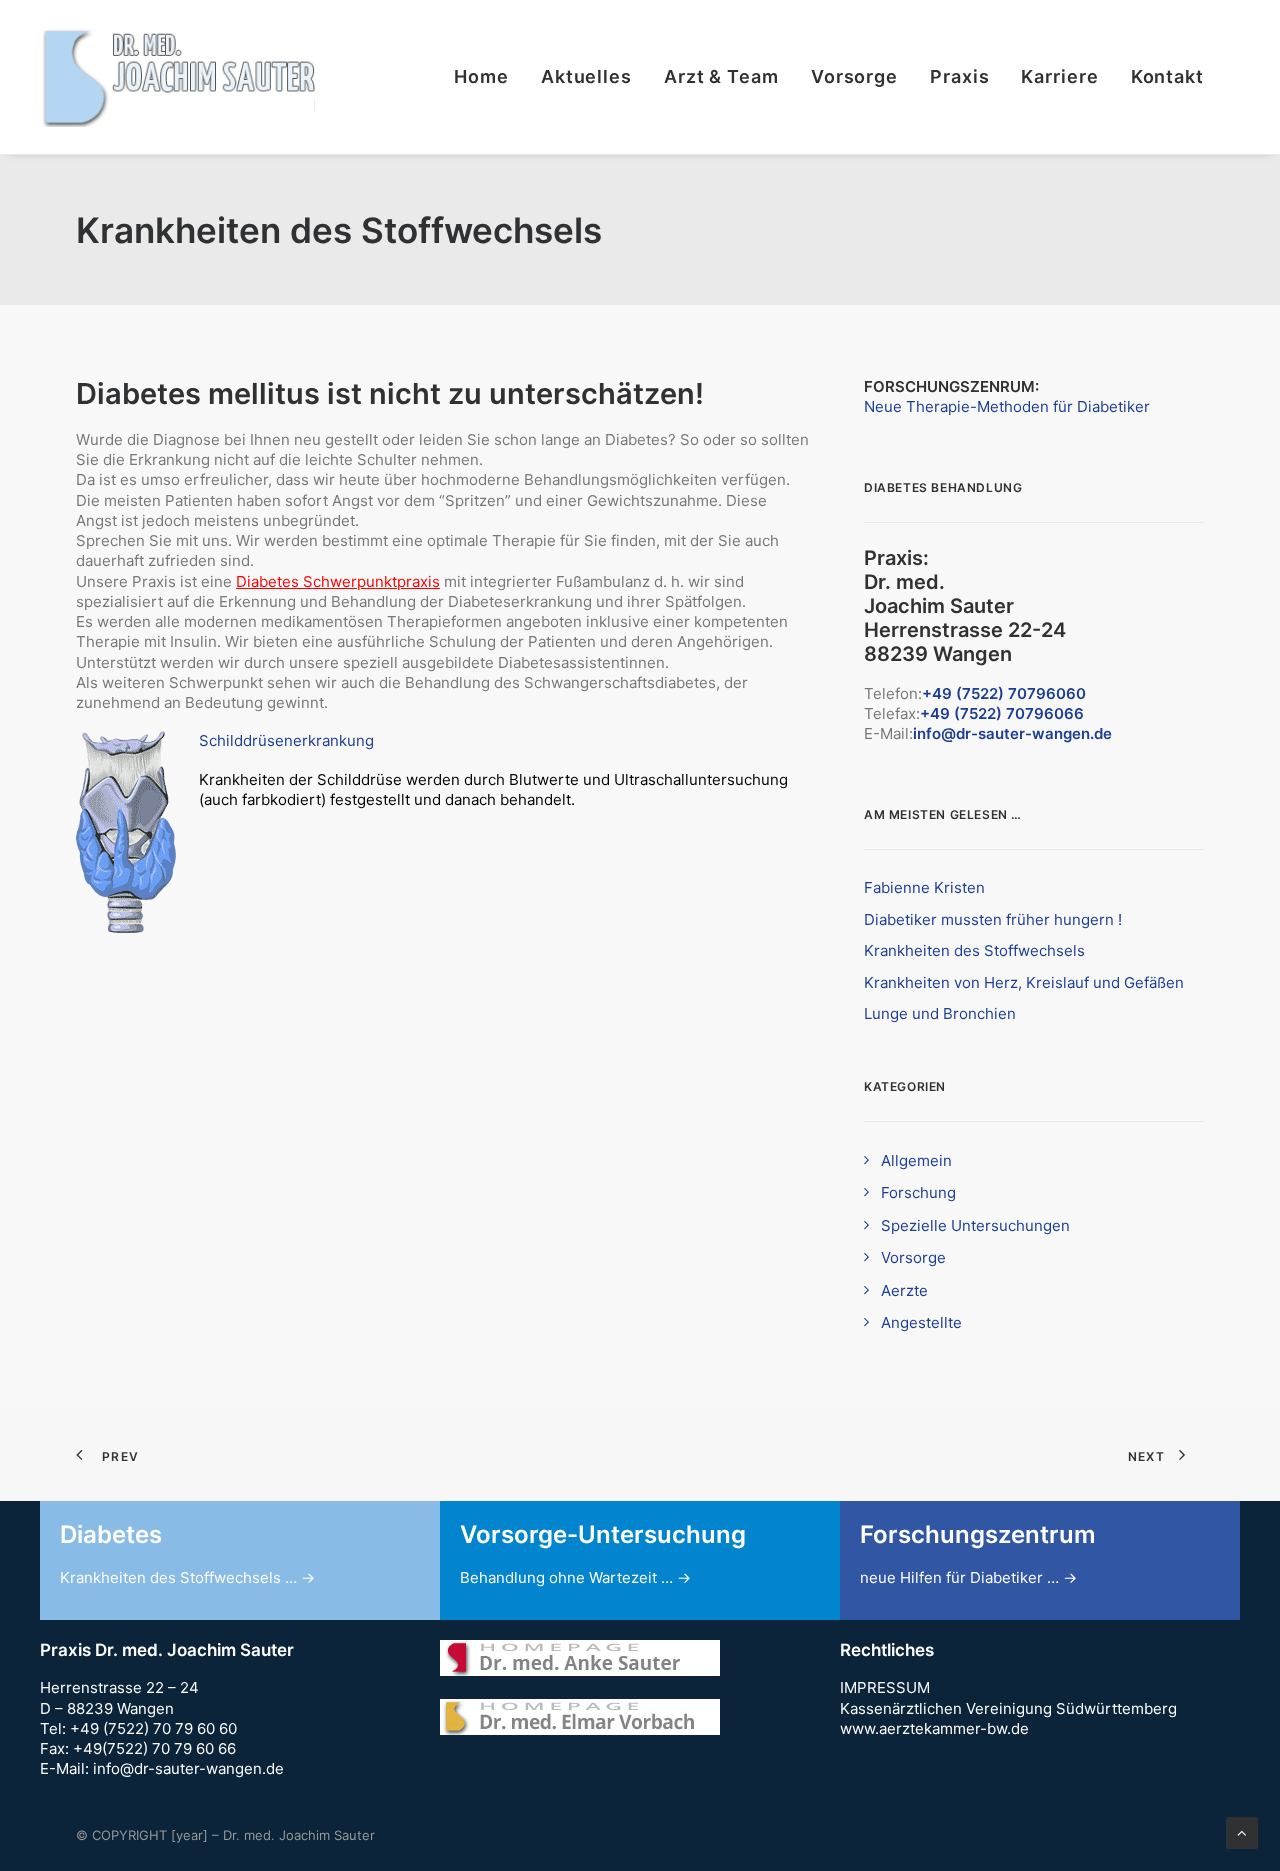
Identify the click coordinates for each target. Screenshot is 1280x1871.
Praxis (959, 76)
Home (481, 76)
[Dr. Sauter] (177, 77)
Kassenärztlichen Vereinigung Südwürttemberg (1008, 1708)
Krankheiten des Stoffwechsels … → (187, 1577)
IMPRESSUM (885, 1687)
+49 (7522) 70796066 (1002, 713)
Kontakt (1167, 76)
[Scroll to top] (1242, 1831)
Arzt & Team (721, 76)
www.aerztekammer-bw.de (934, 1728)
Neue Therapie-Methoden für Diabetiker (1007, 406)
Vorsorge (854, 76)
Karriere (1059, 76)
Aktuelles (586, 76)
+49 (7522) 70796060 (1004, 693)
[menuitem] (488, 77)
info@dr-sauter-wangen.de (1012, 733)
